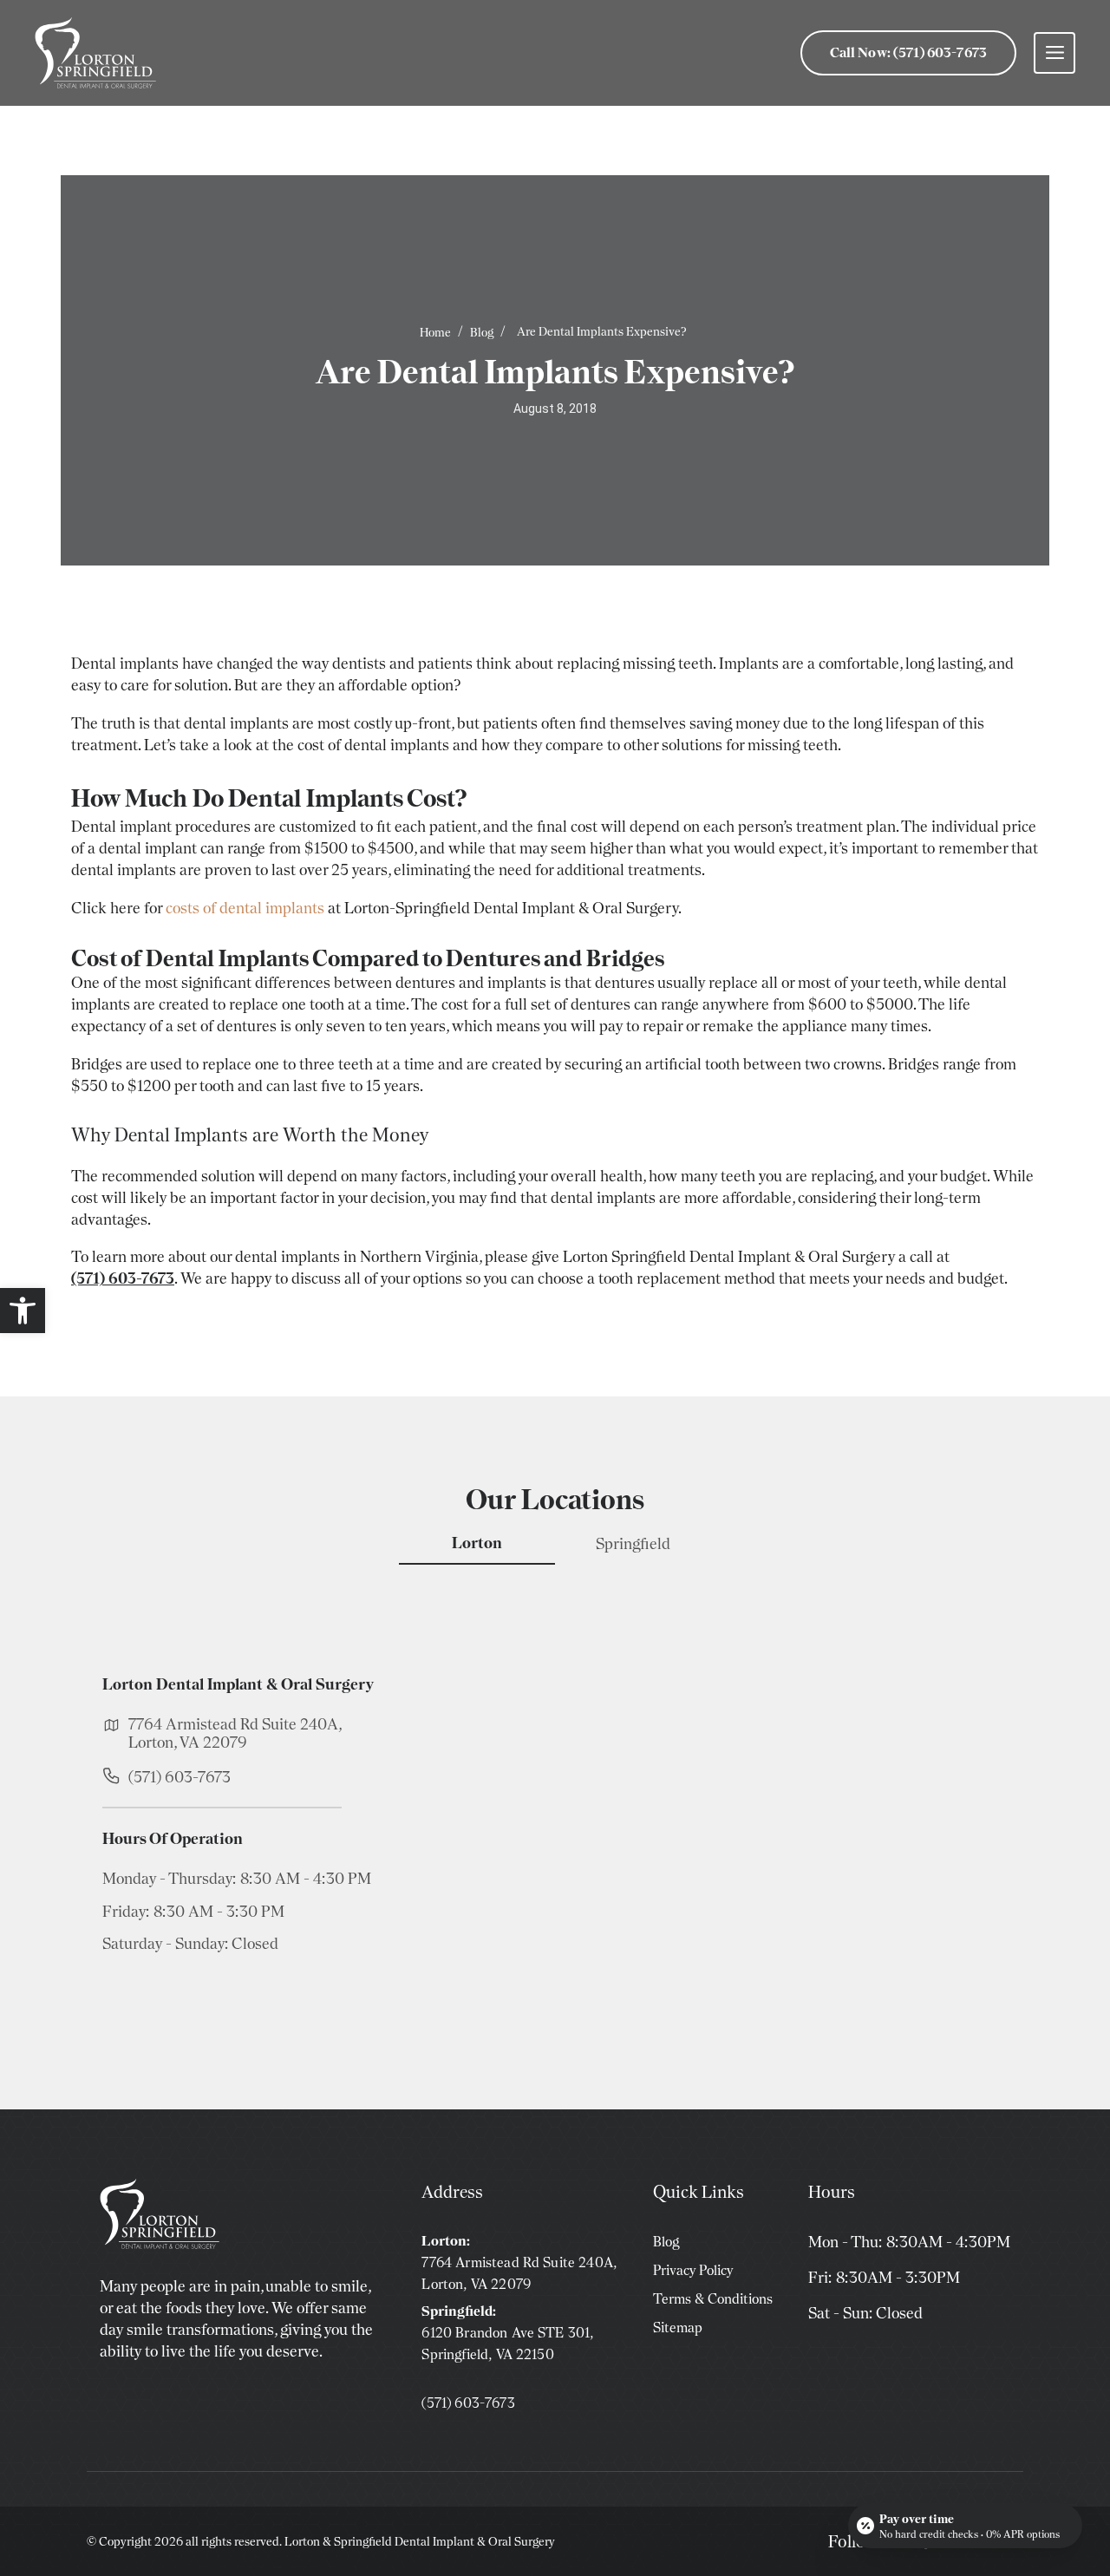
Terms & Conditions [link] (713, 2299)
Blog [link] (482, 332)
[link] (23, 1311)
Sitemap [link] (678, 2328)
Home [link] (435, 332)
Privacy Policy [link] (693, 2270)
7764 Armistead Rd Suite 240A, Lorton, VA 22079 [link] (235, 1733)
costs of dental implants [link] (245, 908)
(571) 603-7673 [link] (180, 1777)
